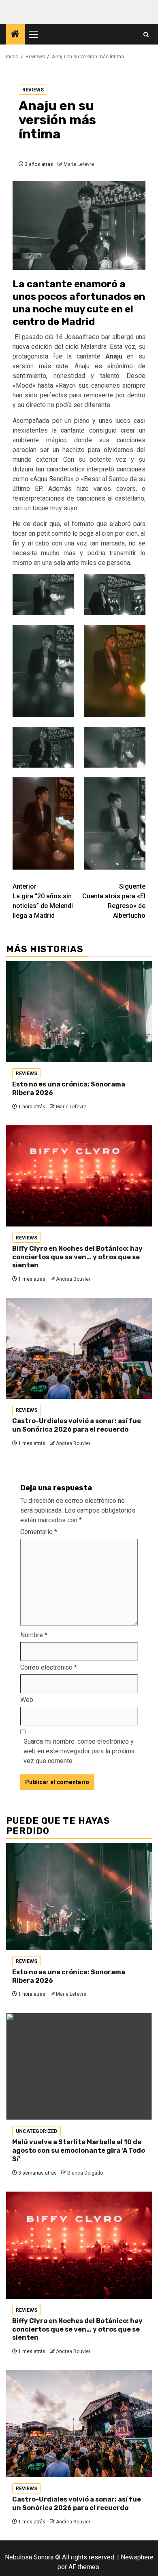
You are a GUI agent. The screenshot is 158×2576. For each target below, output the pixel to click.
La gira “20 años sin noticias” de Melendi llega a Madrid (43, 901)
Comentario (39, 1532)
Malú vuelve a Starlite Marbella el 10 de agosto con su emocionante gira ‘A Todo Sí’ (79, 2151)
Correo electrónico (49, 1667)
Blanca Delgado (85, 2173)
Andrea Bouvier (73, 1279)
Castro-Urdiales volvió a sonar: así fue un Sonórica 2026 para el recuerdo (77, 1425)
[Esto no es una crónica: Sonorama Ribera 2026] (79, 1012)
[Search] (146, 35)
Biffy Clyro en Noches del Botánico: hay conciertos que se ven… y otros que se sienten (77, 1257)
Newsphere (137, 2557)
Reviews (33, 90)
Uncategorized (36, 2131)
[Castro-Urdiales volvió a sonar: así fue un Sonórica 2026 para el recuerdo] (79, 1348)
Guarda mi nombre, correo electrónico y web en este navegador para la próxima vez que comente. (79, 1751)
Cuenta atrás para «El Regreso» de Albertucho (114, 901)
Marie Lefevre (79, 164)
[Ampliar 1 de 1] (64, 737)
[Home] (15, 35)
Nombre (34, 1635)
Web (27, 1700)
